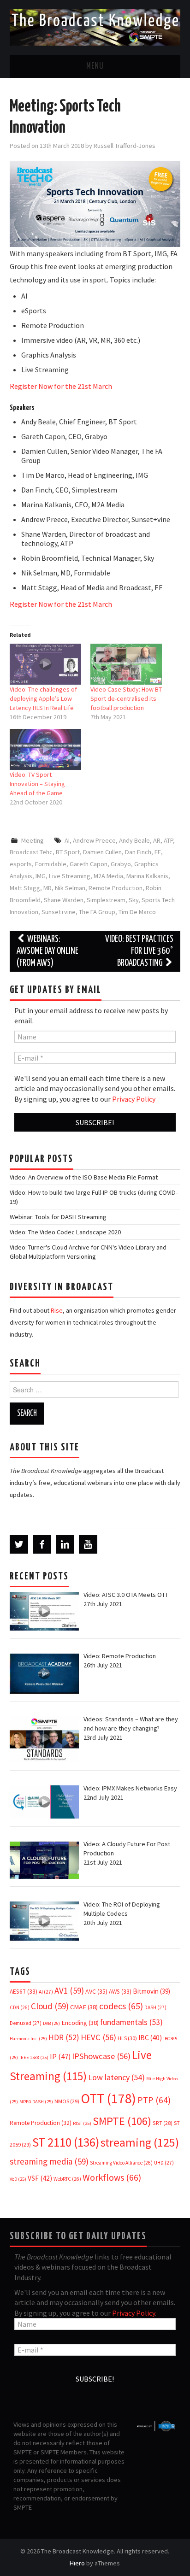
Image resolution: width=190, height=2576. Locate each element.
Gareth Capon (89, 864)
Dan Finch (138, 852)
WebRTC (67, 2179)
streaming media (49, 2161)
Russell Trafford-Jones (125, 146)
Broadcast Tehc (31, 852)
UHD (164, 2163)
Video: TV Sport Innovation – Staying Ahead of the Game (37, 784)
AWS (120, 1992)
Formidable (51, 864)
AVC (96, 1991)
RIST (82, 2123)
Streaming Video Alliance (121, 2163)
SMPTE (122, 2121)
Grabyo (121, 864)
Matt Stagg (25, 888)
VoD (18, 2179)
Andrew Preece (94, 840)
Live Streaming (70, 876)
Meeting (33, 840)
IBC (150, 2038)
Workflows (112, 2177)
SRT (163, 2123)
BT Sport (68, 852)
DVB (51, 2023)
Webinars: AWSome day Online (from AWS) (47, 951)
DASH (155, 2007)
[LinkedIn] (65, 1544)
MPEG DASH (36, 2102)
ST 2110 (66, 2142)
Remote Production (116, 888)
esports (21, 864)
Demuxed (26, 2023)
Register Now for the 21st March (61, 386)
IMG (41, 876)
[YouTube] (88, 1544)
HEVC (98, 2037)
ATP (168, 840)
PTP (154, 2100)
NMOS (67, 2101)
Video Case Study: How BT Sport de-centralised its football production (126, 698)
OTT (108, 2098)
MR (47, 888)
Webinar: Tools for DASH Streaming (58, 1217)
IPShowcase (101, 2056)
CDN (20, 2007)
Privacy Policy (134, 1099)
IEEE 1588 (34, 2057)
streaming (140, 2142)
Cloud (50, 2006)
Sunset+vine (59, 912)
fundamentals (131, 2022)
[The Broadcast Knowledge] (95, 27)
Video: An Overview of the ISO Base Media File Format (84, 1177)
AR (157, 840)
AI (67, 840)
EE (158, 852)
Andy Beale (134, 840)
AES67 (24, 1992)
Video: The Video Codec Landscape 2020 (65, 1232)
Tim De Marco (137, 912)
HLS (127, 2038)
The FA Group (97, 912)
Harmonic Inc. (28, 2039)
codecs (121, 2006)
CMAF (84, 2007)
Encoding (80, 2023)
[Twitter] (19, 1544)
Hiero (77, 2563)
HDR (64, 2037)
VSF (40, 2178)
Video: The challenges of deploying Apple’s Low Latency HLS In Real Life (43, 698)
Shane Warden (64, 900)
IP (60, 2057)
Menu (95, 66)
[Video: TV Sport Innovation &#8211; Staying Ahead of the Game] (45, 749)
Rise (57, 1310)
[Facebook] (42, 1544)
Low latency (116, 2077)
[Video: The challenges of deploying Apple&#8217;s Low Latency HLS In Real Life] (45, 664)
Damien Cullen (102, 852)
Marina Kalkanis (147, 876)
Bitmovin (151, 1991)
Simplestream (106, 900)
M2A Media (108, 876)
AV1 (69, 1990)
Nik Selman (70, 888)
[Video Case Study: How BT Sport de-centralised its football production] (126, 664)
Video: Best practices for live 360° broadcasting (139, 951)
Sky (134, 900)
